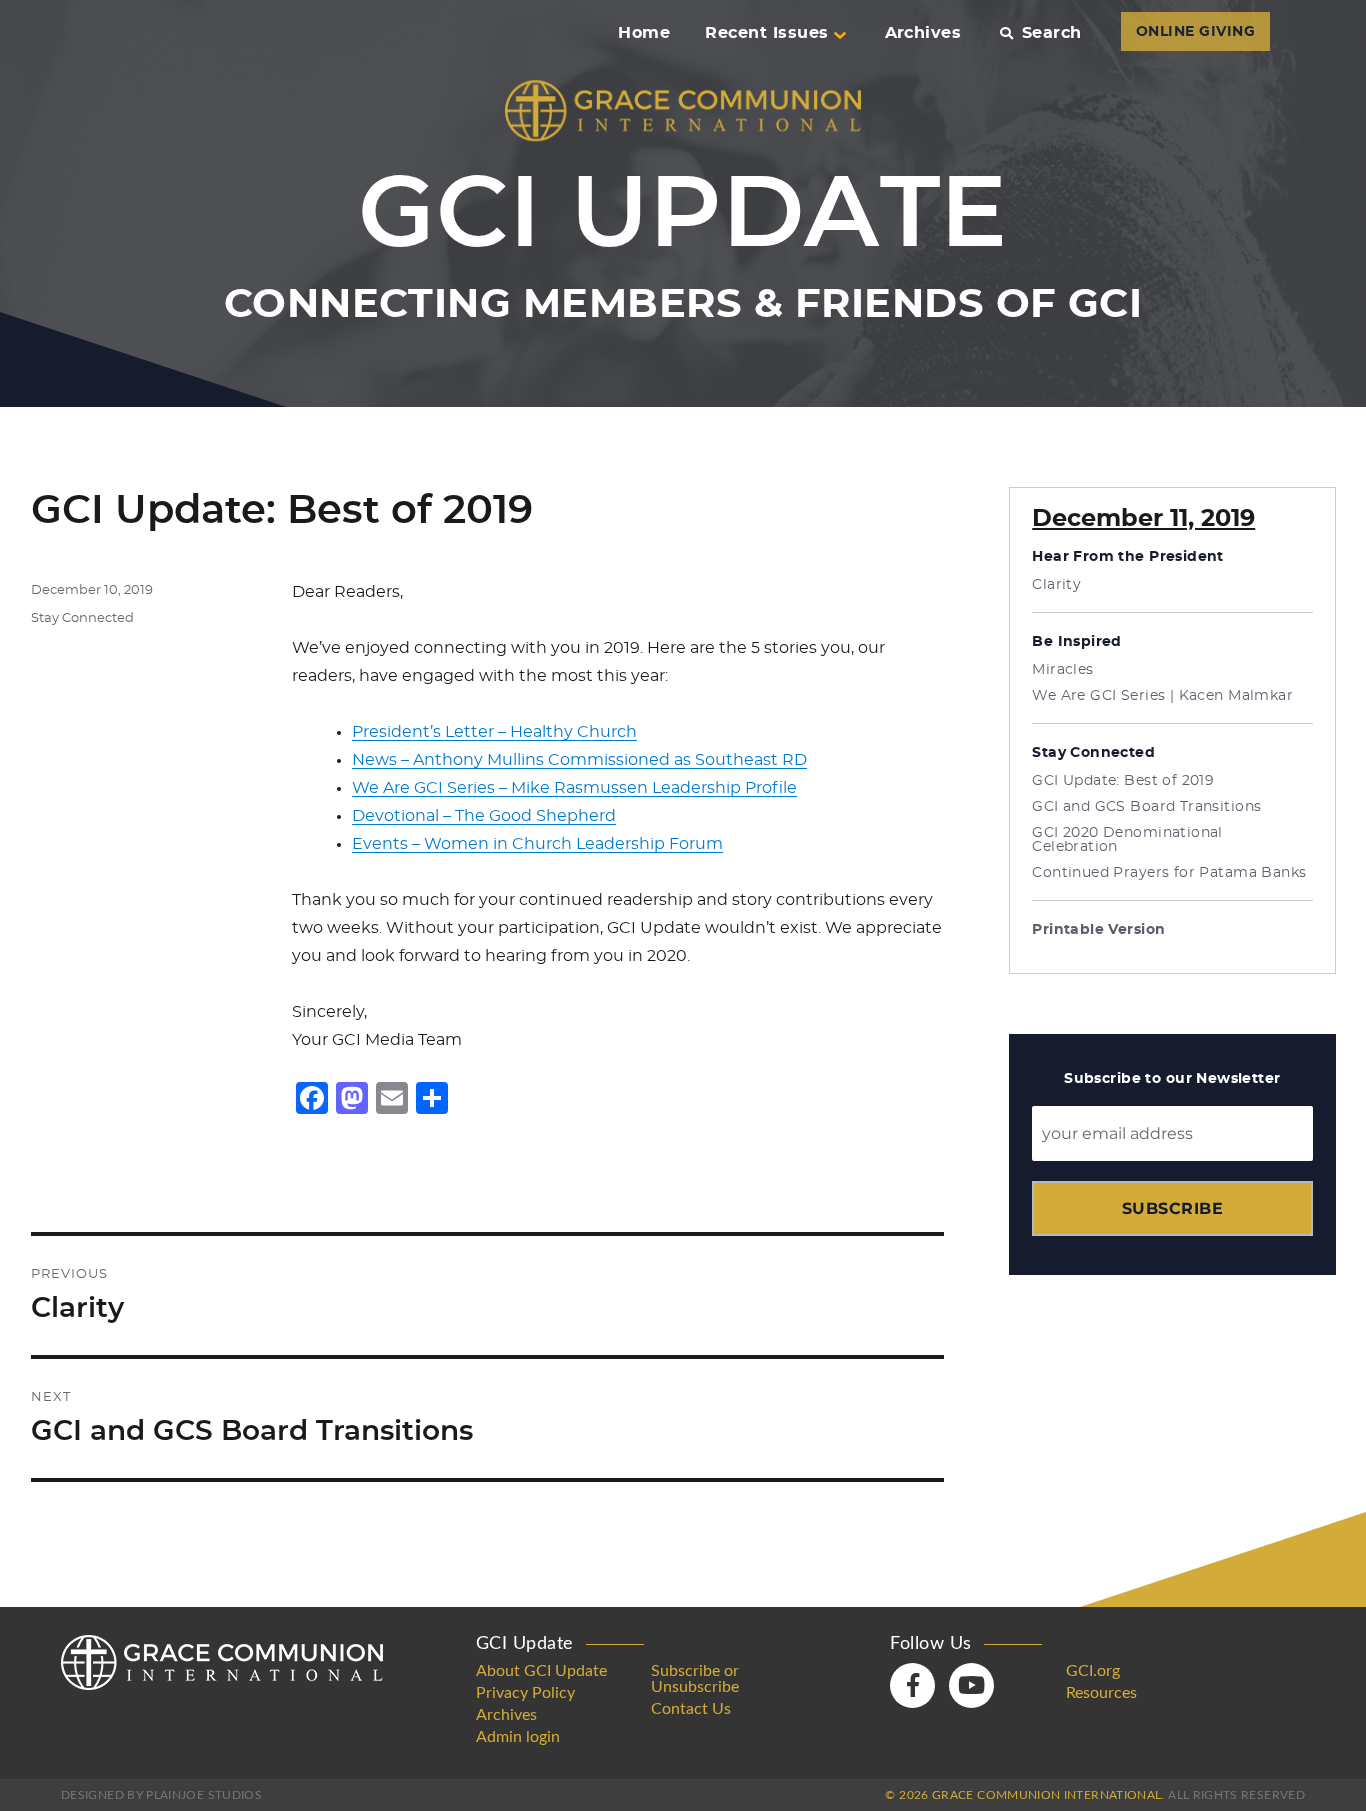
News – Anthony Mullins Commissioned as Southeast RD (579, 760)
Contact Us (691, 1709)
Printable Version (1098, 930)
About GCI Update (541, 1671)
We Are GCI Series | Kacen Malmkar (1162, 696)
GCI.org (1093, 1671)
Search (1051, 33)
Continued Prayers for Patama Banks (1169, 873)
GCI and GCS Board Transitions (1146, 807)
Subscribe (1172, 1208)
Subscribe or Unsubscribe (695, 1679)
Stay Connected (82, 618)
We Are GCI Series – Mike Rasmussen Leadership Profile (574, 788)
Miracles (1062, 670)
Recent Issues (766, 33)
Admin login (518, 1737)
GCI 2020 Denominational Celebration (1127, 840)
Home (644, 33)
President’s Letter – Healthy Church (494, 732)
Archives (923, 33)
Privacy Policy (525, 1693)
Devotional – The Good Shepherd (484, 816)
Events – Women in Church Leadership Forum (537, 844)
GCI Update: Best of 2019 (1123, 781)
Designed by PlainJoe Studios (161, 1795)
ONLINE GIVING (1195, 32)
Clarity (1056, 585)
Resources (1101, 1693)
